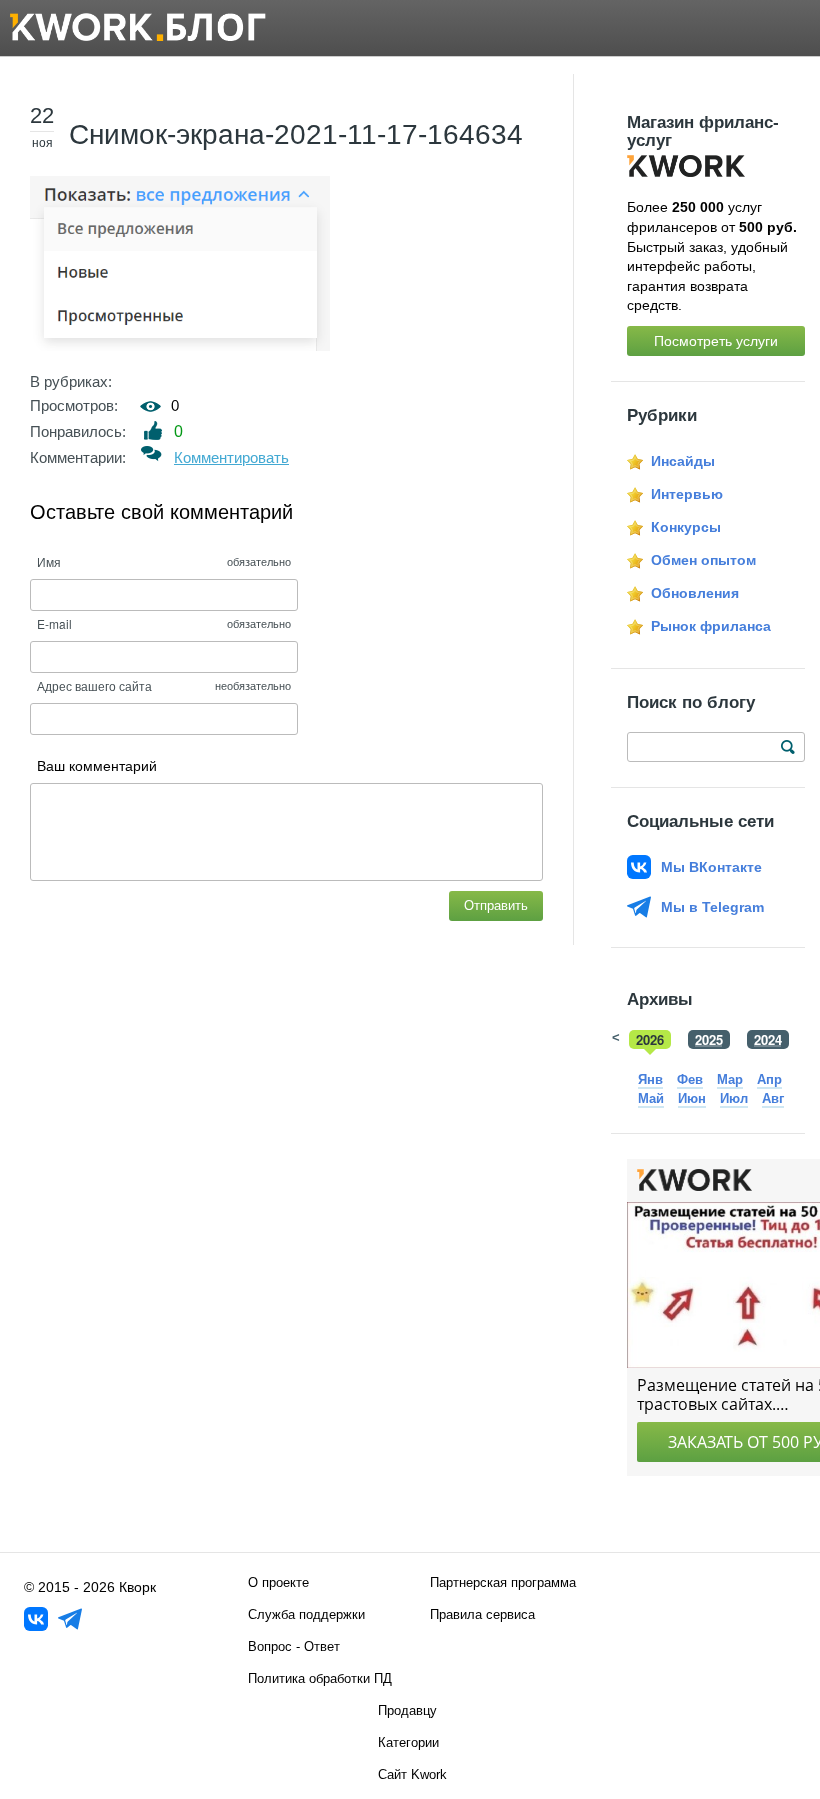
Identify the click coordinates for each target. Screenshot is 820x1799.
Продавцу (407, 1710)
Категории (408, 1742)
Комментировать (231, 457)
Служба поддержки (306, 1614)
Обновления (695, 593)
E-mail (54, 623)
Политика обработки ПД (320, 1678)
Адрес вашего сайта (94, 685)
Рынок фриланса (711, 626)
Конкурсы (686, 527)
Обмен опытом (703, 560)
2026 (650, 1039)
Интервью (687, 494)
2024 (768, 1039)
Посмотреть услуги (716, 341)
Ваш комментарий (97, 766)
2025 (709, 1039)
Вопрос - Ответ (294, 1646)
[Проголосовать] (153, 430)
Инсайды (683, 461)
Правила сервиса (482, 1614)
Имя (49, 561)
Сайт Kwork (412, 1774)
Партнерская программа (503, 1582)
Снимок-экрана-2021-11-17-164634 (296, 134)
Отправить (496, 905)
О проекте (278, 1582)
